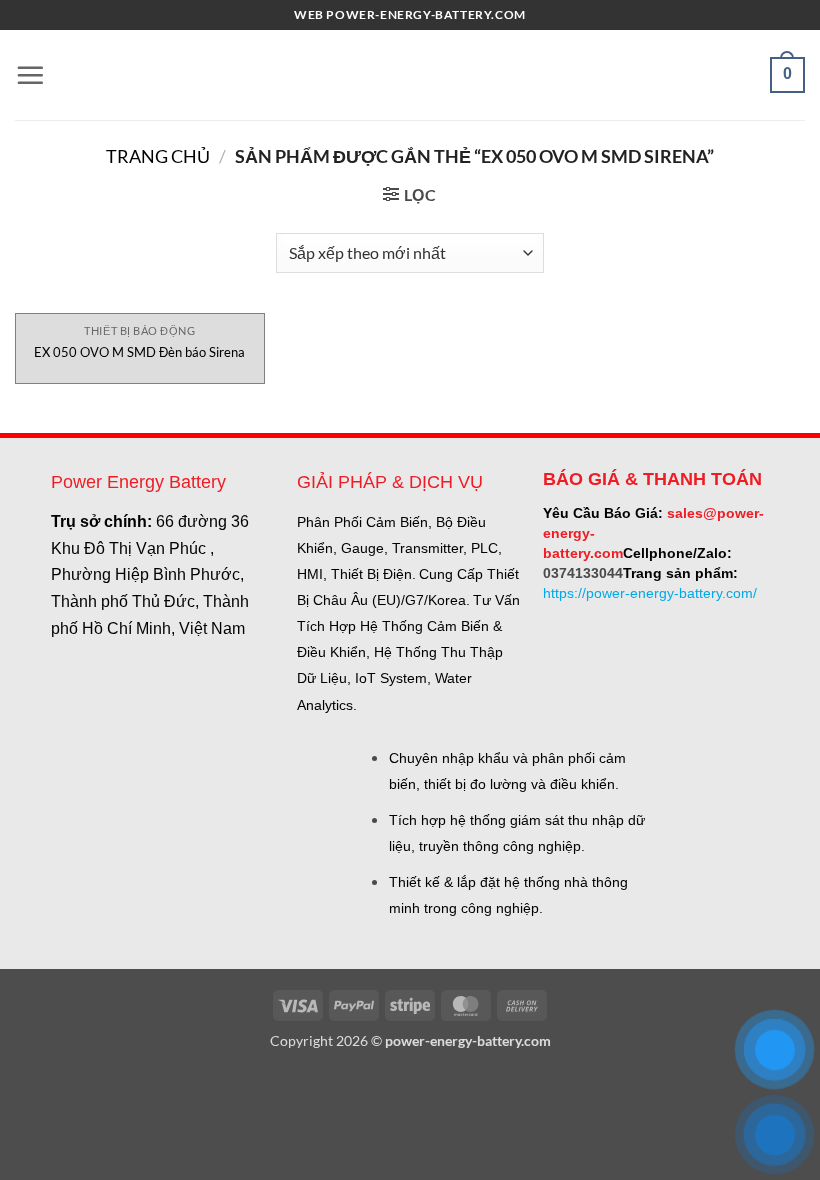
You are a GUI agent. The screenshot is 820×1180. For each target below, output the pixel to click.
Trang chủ (158, 156)
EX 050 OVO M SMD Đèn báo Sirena (139, 352)
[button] (30, 75)
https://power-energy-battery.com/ (650, 593)
